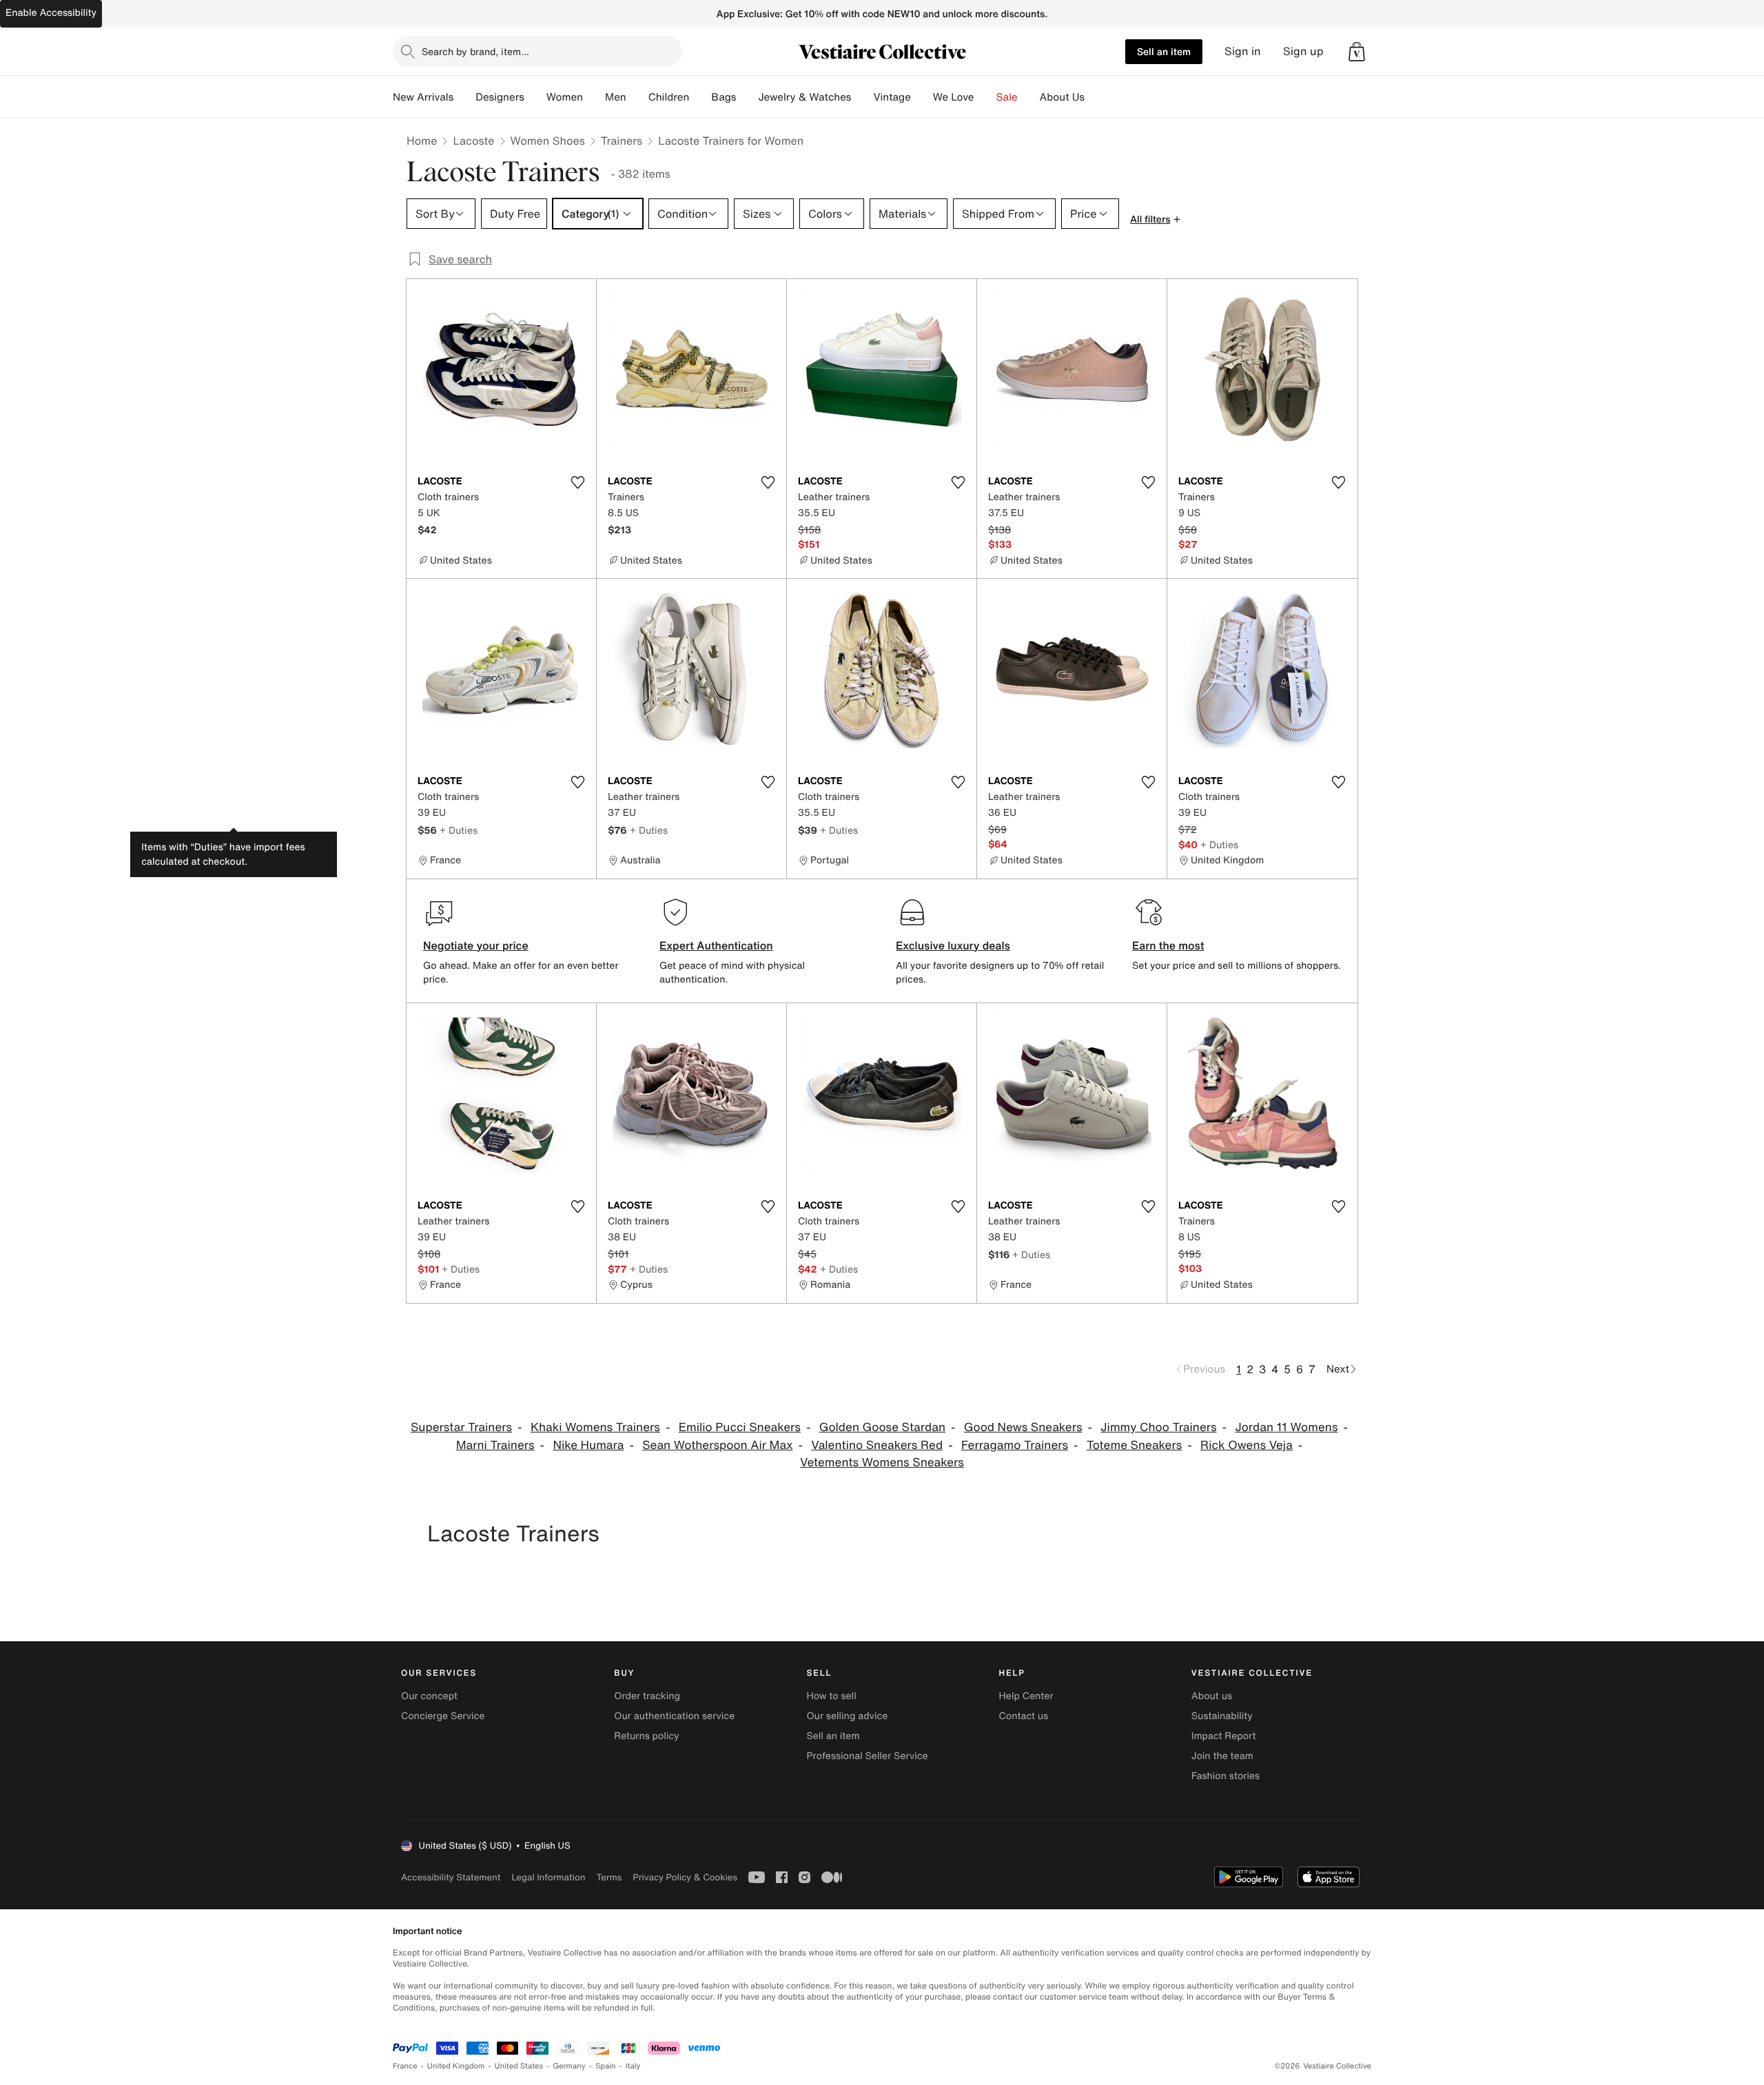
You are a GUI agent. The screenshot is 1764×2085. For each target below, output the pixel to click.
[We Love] (985, 97)
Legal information (548, 1877)
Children (669, 97)
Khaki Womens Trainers (595, 1427)
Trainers (622, 141)
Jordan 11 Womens (1286, 1427)
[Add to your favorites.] (577, 482)
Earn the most (1168, 945)
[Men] (637, 97)
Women (565, 97)
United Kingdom (456, 2066)
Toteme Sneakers (1134, 1445)
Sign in (1243, 51)
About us (1212, 1696)
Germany (569, 2066)
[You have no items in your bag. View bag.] (1357, 52)
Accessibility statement (451, 1877)
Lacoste (473, 141)
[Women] (594, 97)
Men (616, 97)
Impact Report (1224, 1736)
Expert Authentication (716, 945)
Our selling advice (847, 1716)
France (405, 2066)
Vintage (892, 97)
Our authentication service (674, 1716)
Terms (609, 1877)
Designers (500, 97)
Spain (606, 2066)
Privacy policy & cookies (685, 1877)
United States (519, 2066)
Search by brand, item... (475, 51)
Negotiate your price (476, 945)
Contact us (1024, 1716)
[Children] (700, 97)
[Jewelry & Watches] (862, 97)
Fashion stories (1225, 1776)
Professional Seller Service (867, 1756)
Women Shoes (548, 141)
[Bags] (747, 97)
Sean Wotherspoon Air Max (717, 1445)
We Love (954, 97)
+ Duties (459, 830)
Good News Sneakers (1023, 1427)
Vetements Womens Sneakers (882, 1462)
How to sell (831, 1696)
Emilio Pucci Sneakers (740, 1427)
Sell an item (1164, 51)
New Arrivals (423, 97)
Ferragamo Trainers (1015, 1445)
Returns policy (646, 1736)
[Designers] (535, 97)
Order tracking (647, 1696)
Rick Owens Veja (1247, 1445)
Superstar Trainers (461, 1427)
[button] (1357, 52)
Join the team (1222, 1756)
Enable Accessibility (51, 13)
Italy (633, 2066)
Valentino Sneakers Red (877, 1445)
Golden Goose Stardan (882, 1427)
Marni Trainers (495, 1445)
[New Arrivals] (464, 97)
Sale (1007, 97)
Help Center (1026, 1696)
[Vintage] (922, 97)
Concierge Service (443, 1716)
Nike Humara (588, 1445)
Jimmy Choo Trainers (1158, 1427)
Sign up (1303, 51)
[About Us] (1096, 97)
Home (422, 141)
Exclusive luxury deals (953, 945)
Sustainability (1222, 1716)
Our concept (429, 1696)
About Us (1062, 97)
